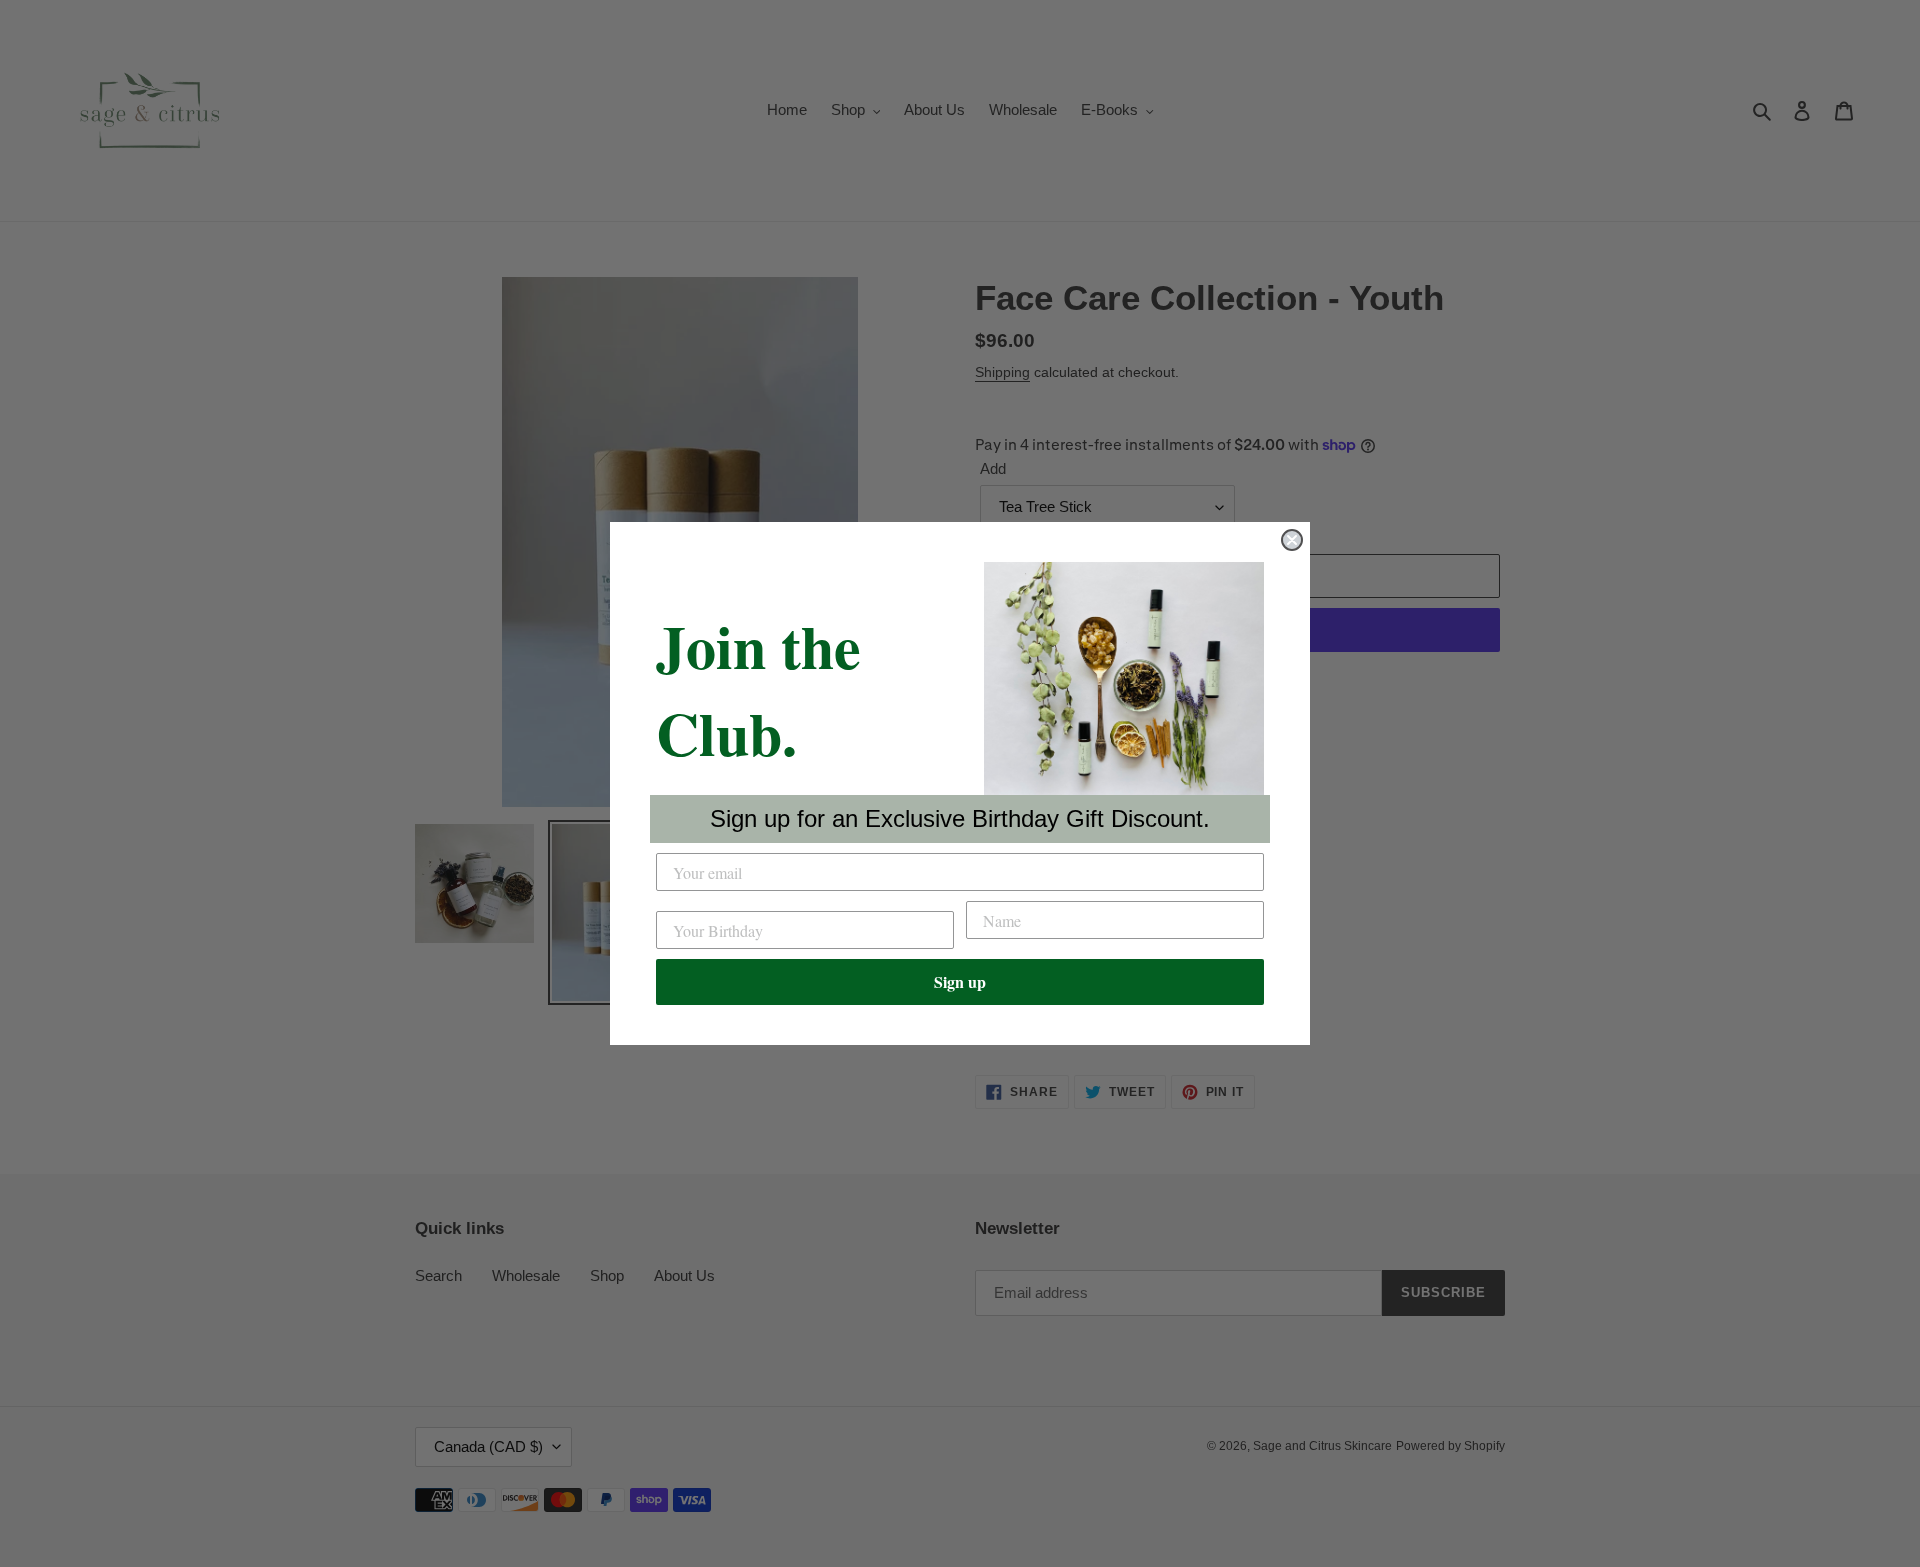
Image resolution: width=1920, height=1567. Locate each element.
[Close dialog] (1292, 540)
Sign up (960, 981)
